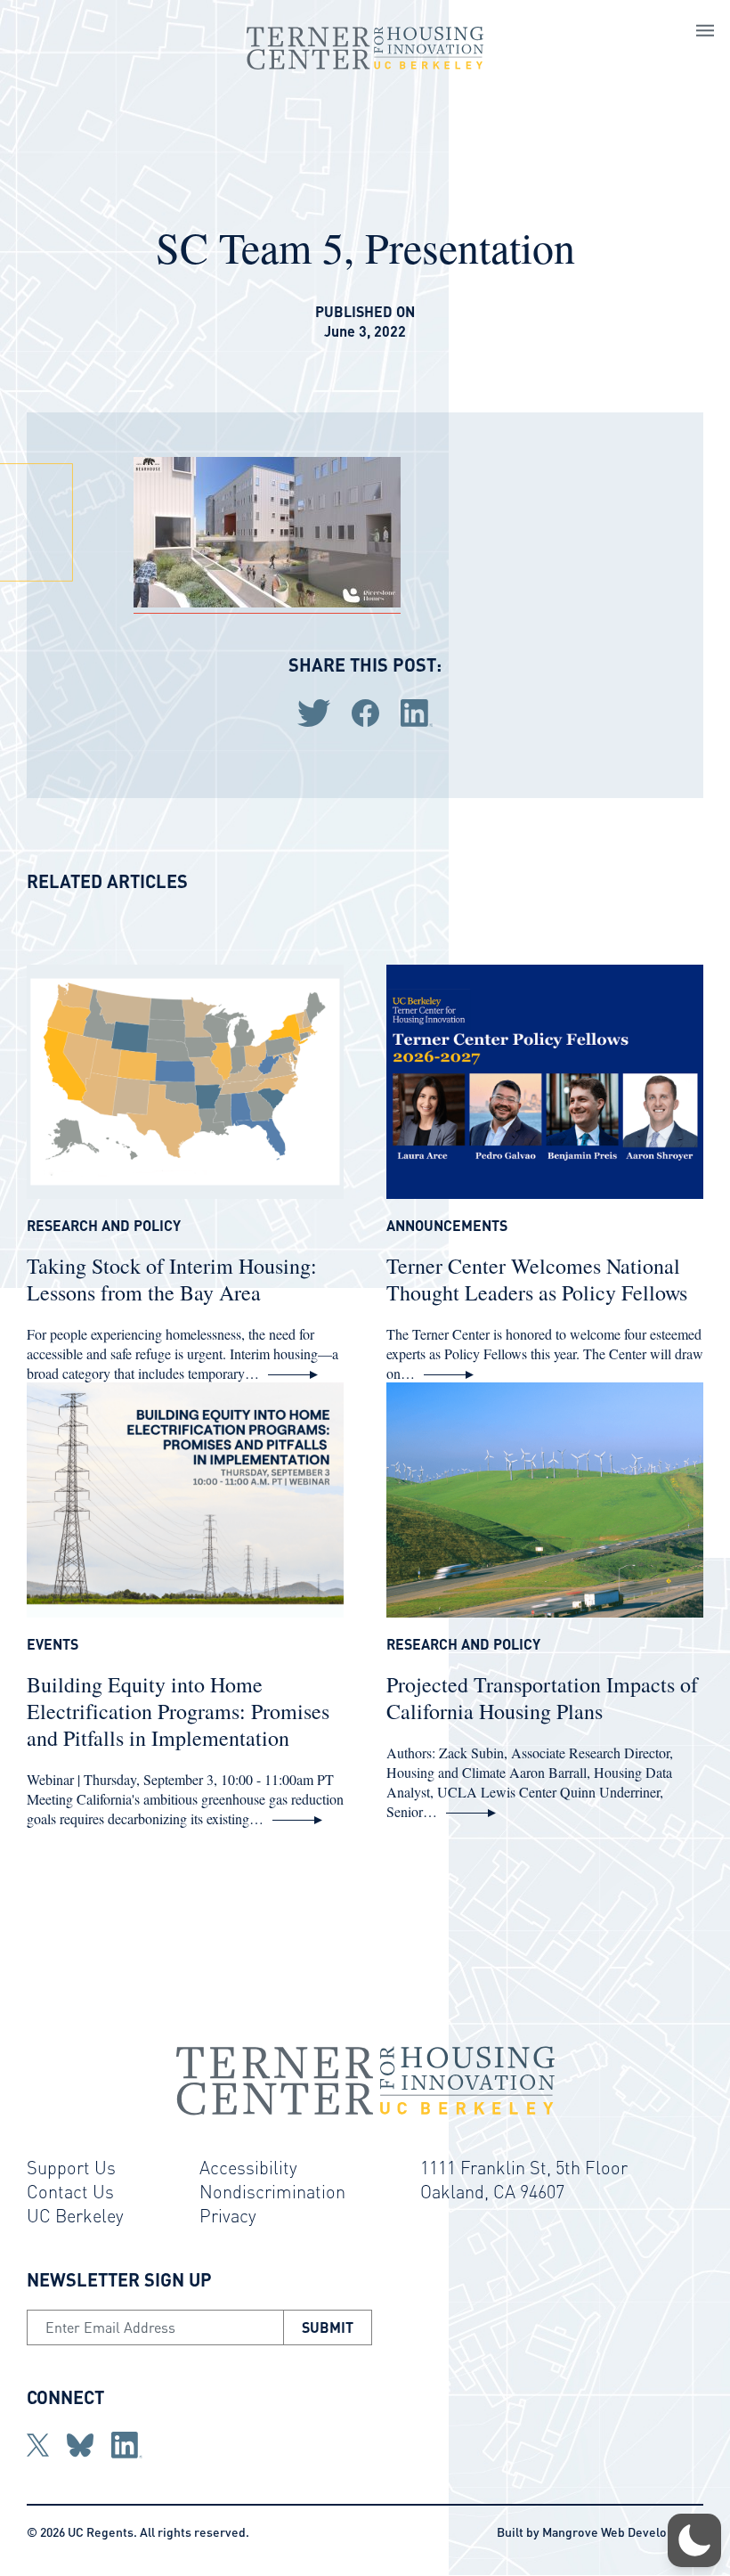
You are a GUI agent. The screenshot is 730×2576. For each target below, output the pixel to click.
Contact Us (70, 2191)
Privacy (228, 2215)
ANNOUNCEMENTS (447, 1226)
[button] (694, 2540)
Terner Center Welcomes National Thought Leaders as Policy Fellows (537, 1279)
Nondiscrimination (272, 2191)
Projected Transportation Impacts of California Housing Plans (542, 1698)
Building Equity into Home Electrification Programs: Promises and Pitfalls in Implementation (178, 1711)
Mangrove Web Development (623, 2531)
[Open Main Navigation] (705, 33)
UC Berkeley (75, 2215)
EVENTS (53, 1644)
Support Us (71, 2167)
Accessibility (248, 2167)
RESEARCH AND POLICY (104, 1226)
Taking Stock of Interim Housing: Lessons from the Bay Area (172, 1279)
